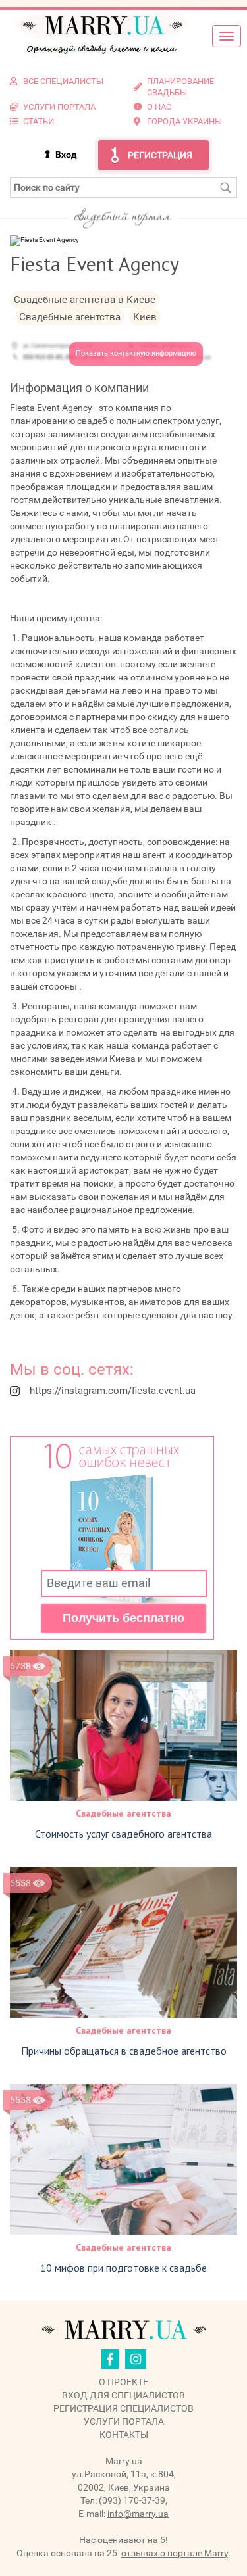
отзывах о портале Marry (175, 2553)
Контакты (124, 2435)
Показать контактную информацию (136, 353)
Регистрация (160, 155)
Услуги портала (124, 2421)
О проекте (123, 2382)
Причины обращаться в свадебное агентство (124, 2051)
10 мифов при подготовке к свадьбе (123, 2268)
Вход (66, 155)
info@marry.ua (138, 2514)
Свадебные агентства (123, 1813)
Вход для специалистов (123, 2395)
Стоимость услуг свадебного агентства (123, 1834)
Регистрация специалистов (123, 2408)
